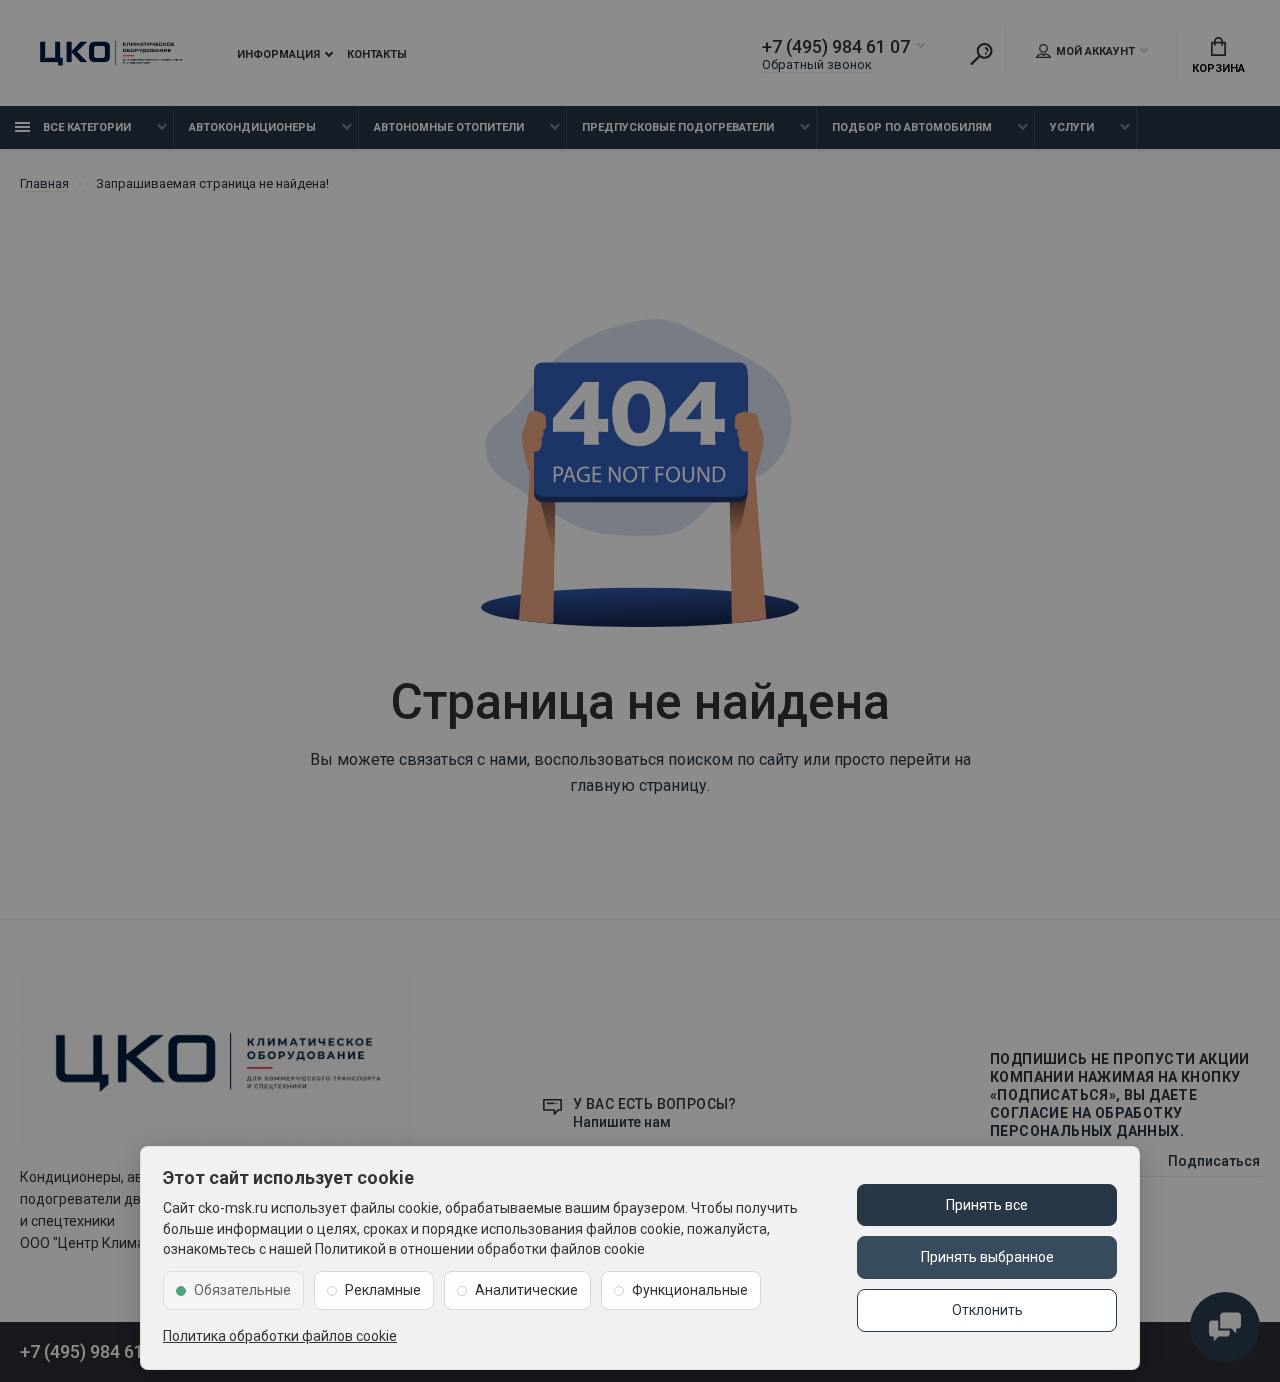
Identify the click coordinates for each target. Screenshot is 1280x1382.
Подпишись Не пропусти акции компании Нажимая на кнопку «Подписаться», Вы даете (1120, 1095)
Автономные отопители (449, 127)
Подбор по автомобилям (912, 127)
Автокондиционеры (252, 127)
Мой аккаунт (1095, 51)
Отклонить (987, 1310)
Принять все (987, 1205)
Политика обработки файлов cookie (280, 1336)
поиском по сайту (733, 759)
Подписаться (1214, 1161)
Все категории (85, 127)
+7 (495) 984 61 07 (836, 47)
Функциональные (690, 1290)
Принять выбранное (987, 1257)
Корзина (1218, 68)
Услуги (1072, 127)
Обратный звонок (817, 64)
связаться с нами (463, 759)
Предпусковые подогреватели (678, 127)
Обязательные (242, 1290)
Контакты (377, 54)
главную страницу (638, 785)
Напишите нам (622, 1122)
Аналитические (526, 1290)
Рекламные (383, 1290)
